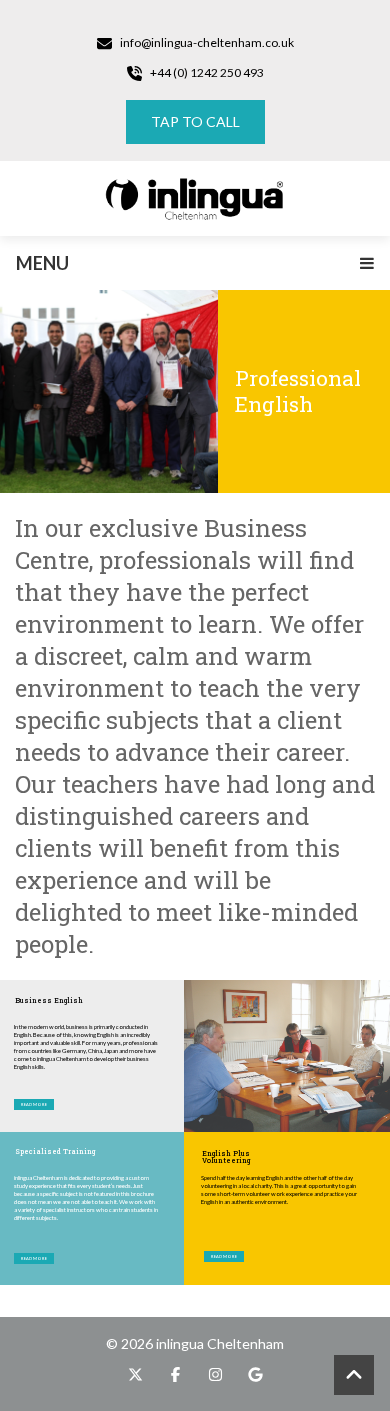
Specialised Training (55, 1152)
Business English (49, 1001)
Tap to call (195, 121)
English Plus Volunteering (226, 1154)
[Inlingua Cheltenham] (195, 198)
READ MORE (34, 1258)
